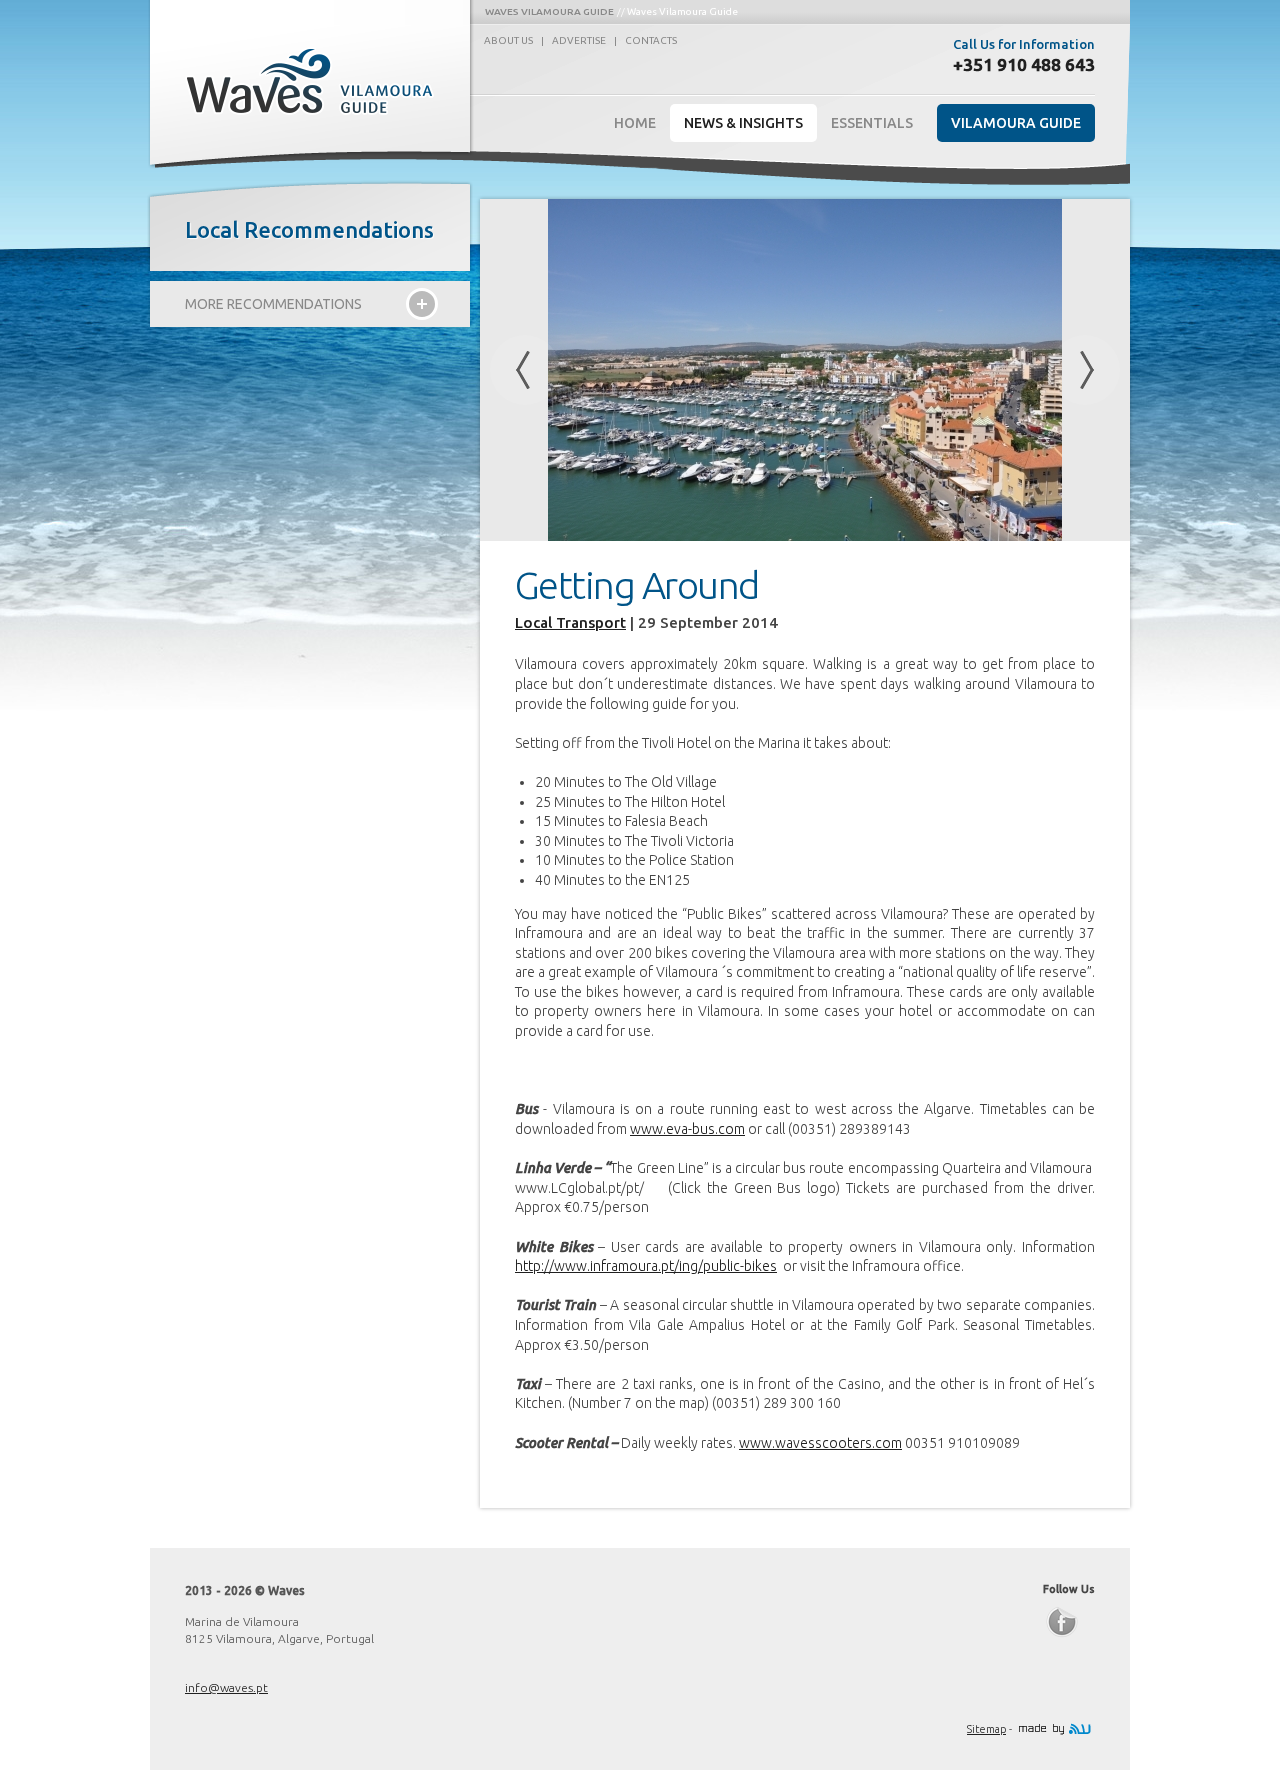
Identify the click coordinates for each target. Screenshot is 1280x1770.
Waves (312, 81)
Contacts (651, 40)
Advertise (579, 40)
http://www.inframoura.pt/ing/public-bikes (646, 1266)
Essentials (872, 123)
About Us (508, 40)
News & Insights (743, 123)
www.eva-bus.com (687, 1129)
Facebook (1062, 1622)
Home (635, 123)
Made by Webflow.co (1055, 1729)
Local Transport (570, 622)
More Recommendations (273, 304)
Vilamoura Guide (1016, 123)
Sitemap (986, 1729)
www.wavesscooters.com (820, 1443)
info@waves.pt (226, 1687)
